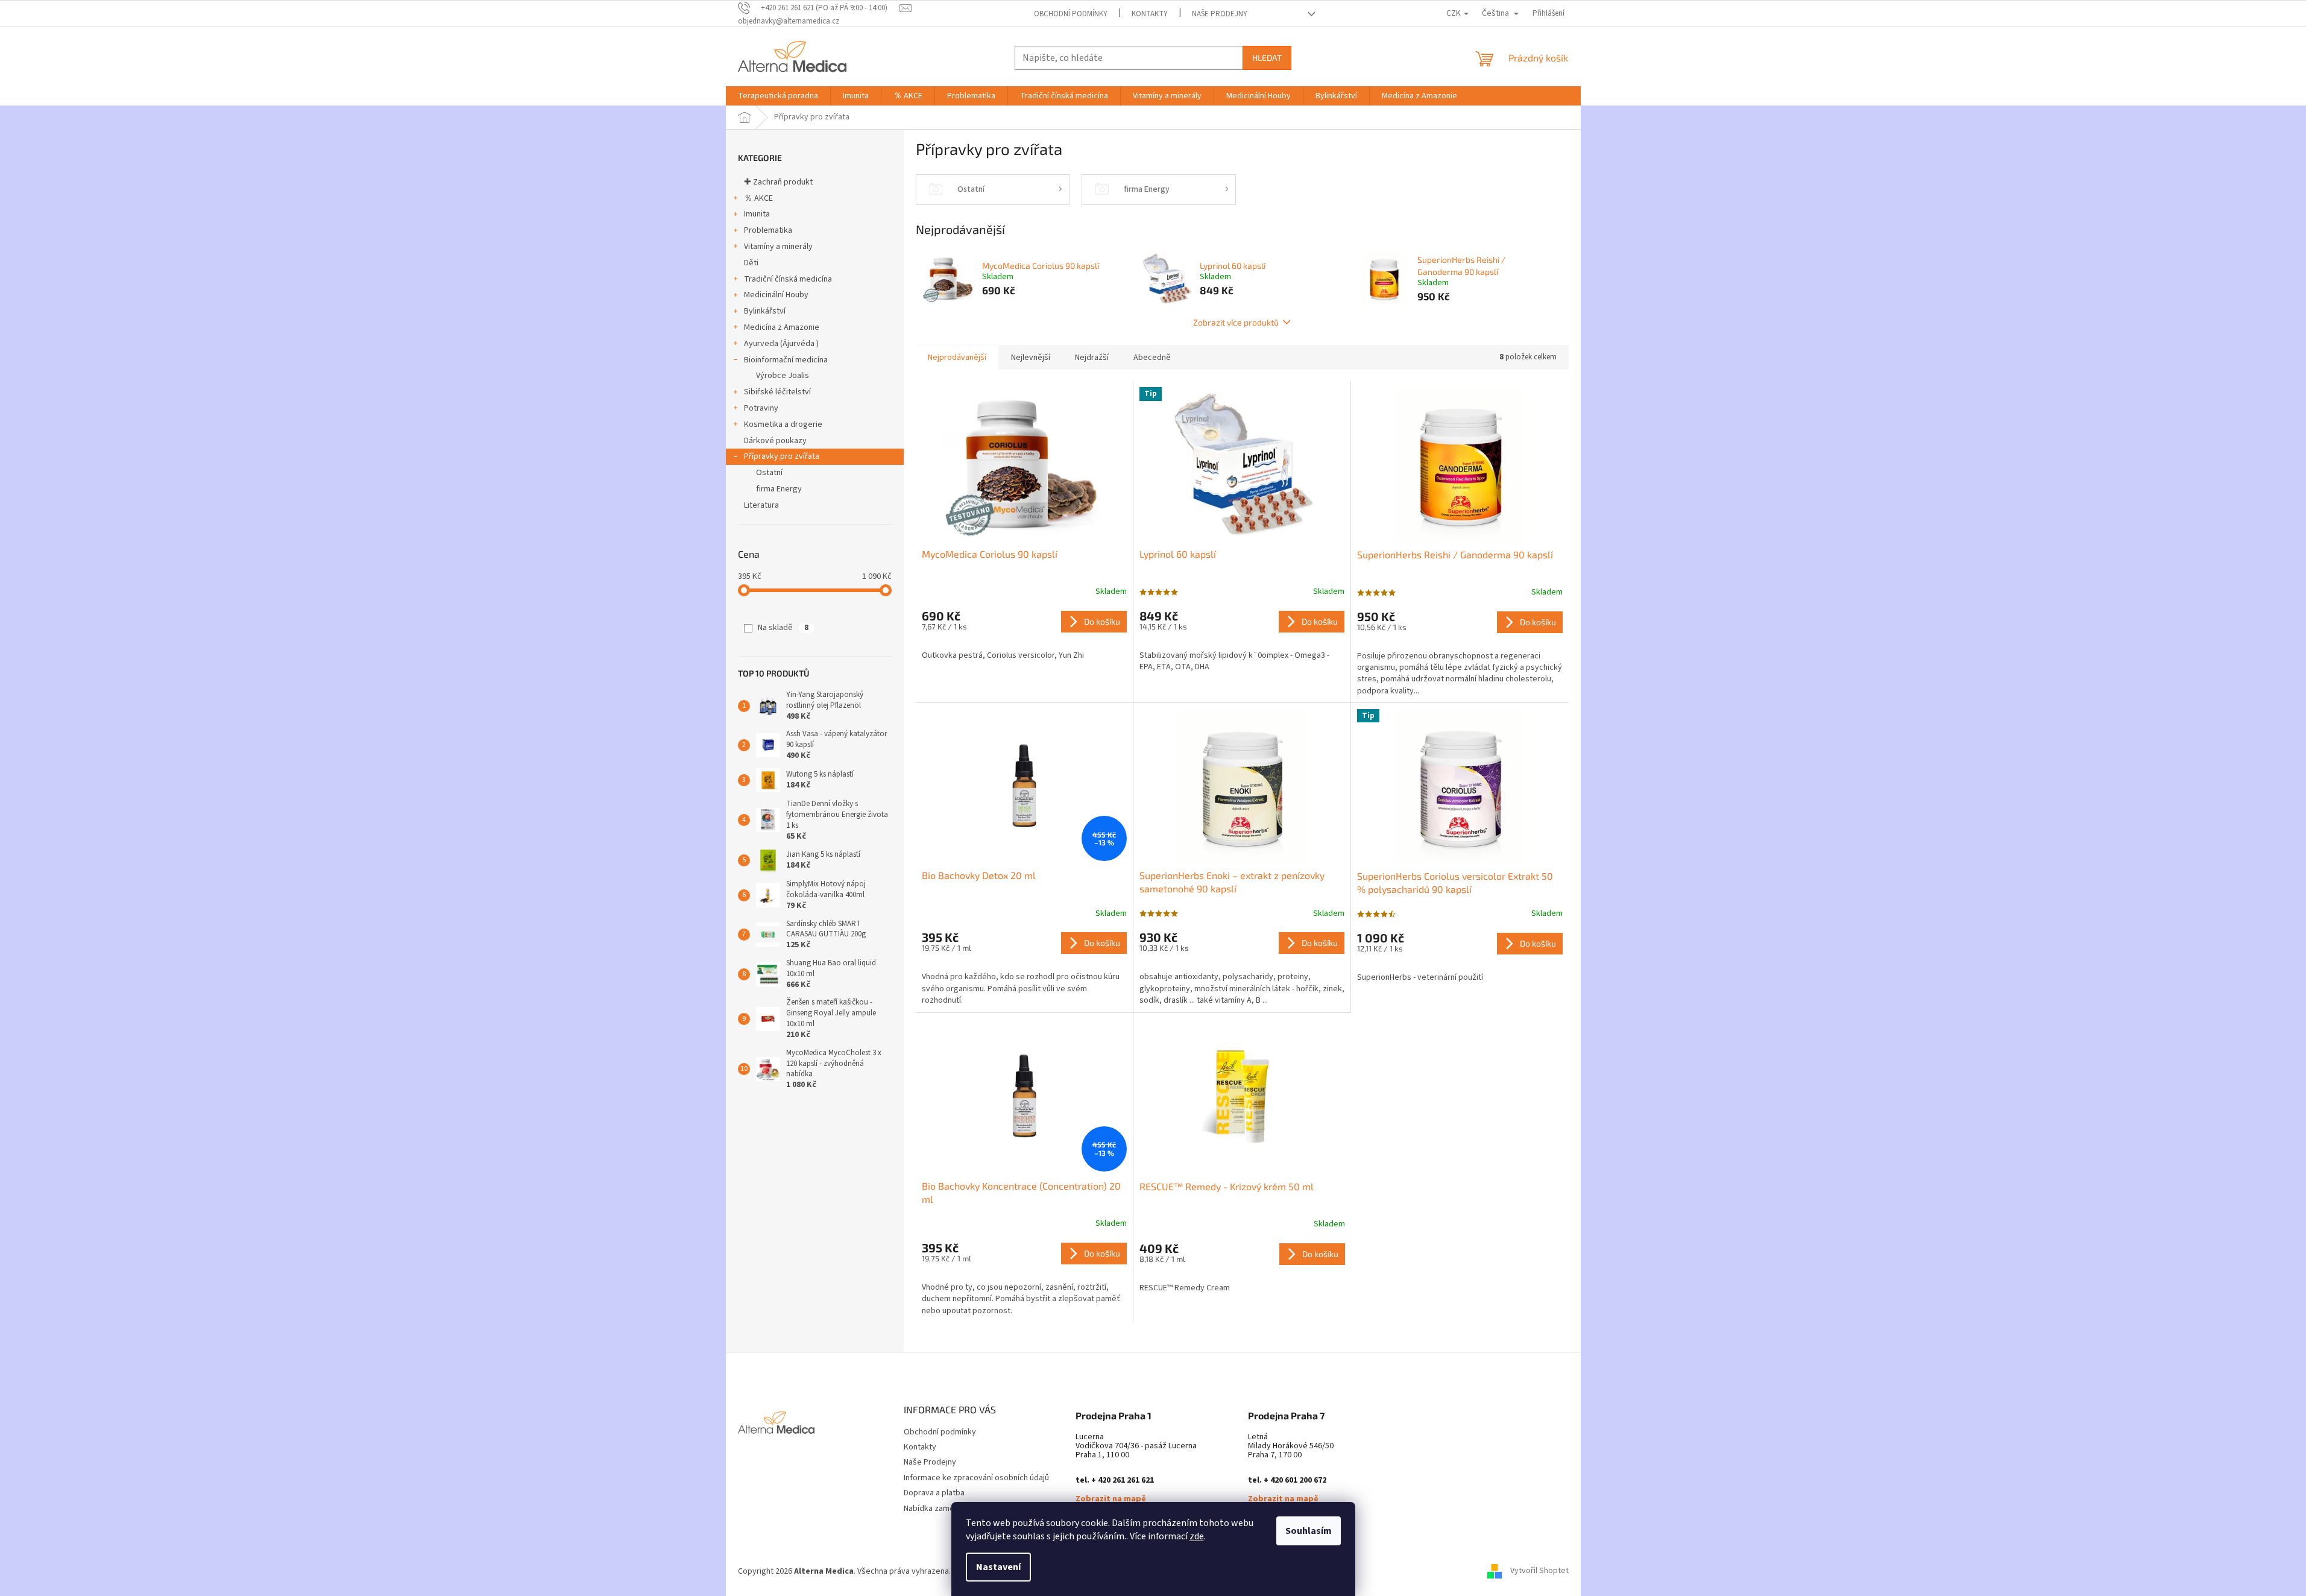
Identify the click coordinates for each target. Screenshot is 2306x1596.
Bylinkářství (765, 311)
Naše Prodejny (1220, 14)
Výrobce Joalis (783, 376)
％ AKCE (758, 198)
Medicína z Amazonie (782, 327)
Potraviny (761, 408)
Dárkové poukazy (775, 441)
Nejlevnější (1031, 358)
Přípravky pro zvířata (782, 456)
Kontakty (1150, 14)
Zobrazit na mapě (1111, 1499)
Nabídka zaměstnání (940, 1509)
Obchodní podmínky (1071, 14)
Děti (751, 263)
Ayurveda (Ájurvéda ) (781, 344)
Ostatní (769, 473)
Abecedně (1152, 358)
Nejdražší (1092, 358)
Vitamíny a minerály (778, 247)
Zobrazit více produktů (1236, 322)
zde (1197, 1536)
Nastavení (998, 1567)
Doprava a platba (934, 1493)
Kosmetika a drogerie (783, 424)
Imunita (757, 214)
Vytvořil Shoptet (1539, 1571)
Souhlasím (1309, 1531)
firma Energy (779, 489)
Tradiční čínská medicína (788, 279)
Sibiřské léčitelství (777, 392)
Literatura (761, 505)
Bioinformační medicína (786, 360)
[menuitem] (778, 96)
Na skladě (783, 628)
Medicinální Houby (776, 295)
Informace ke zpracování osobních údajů (976, 1478)
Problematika (768, 230)
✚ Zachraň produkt (778, 182)
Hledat (1267, 58)
